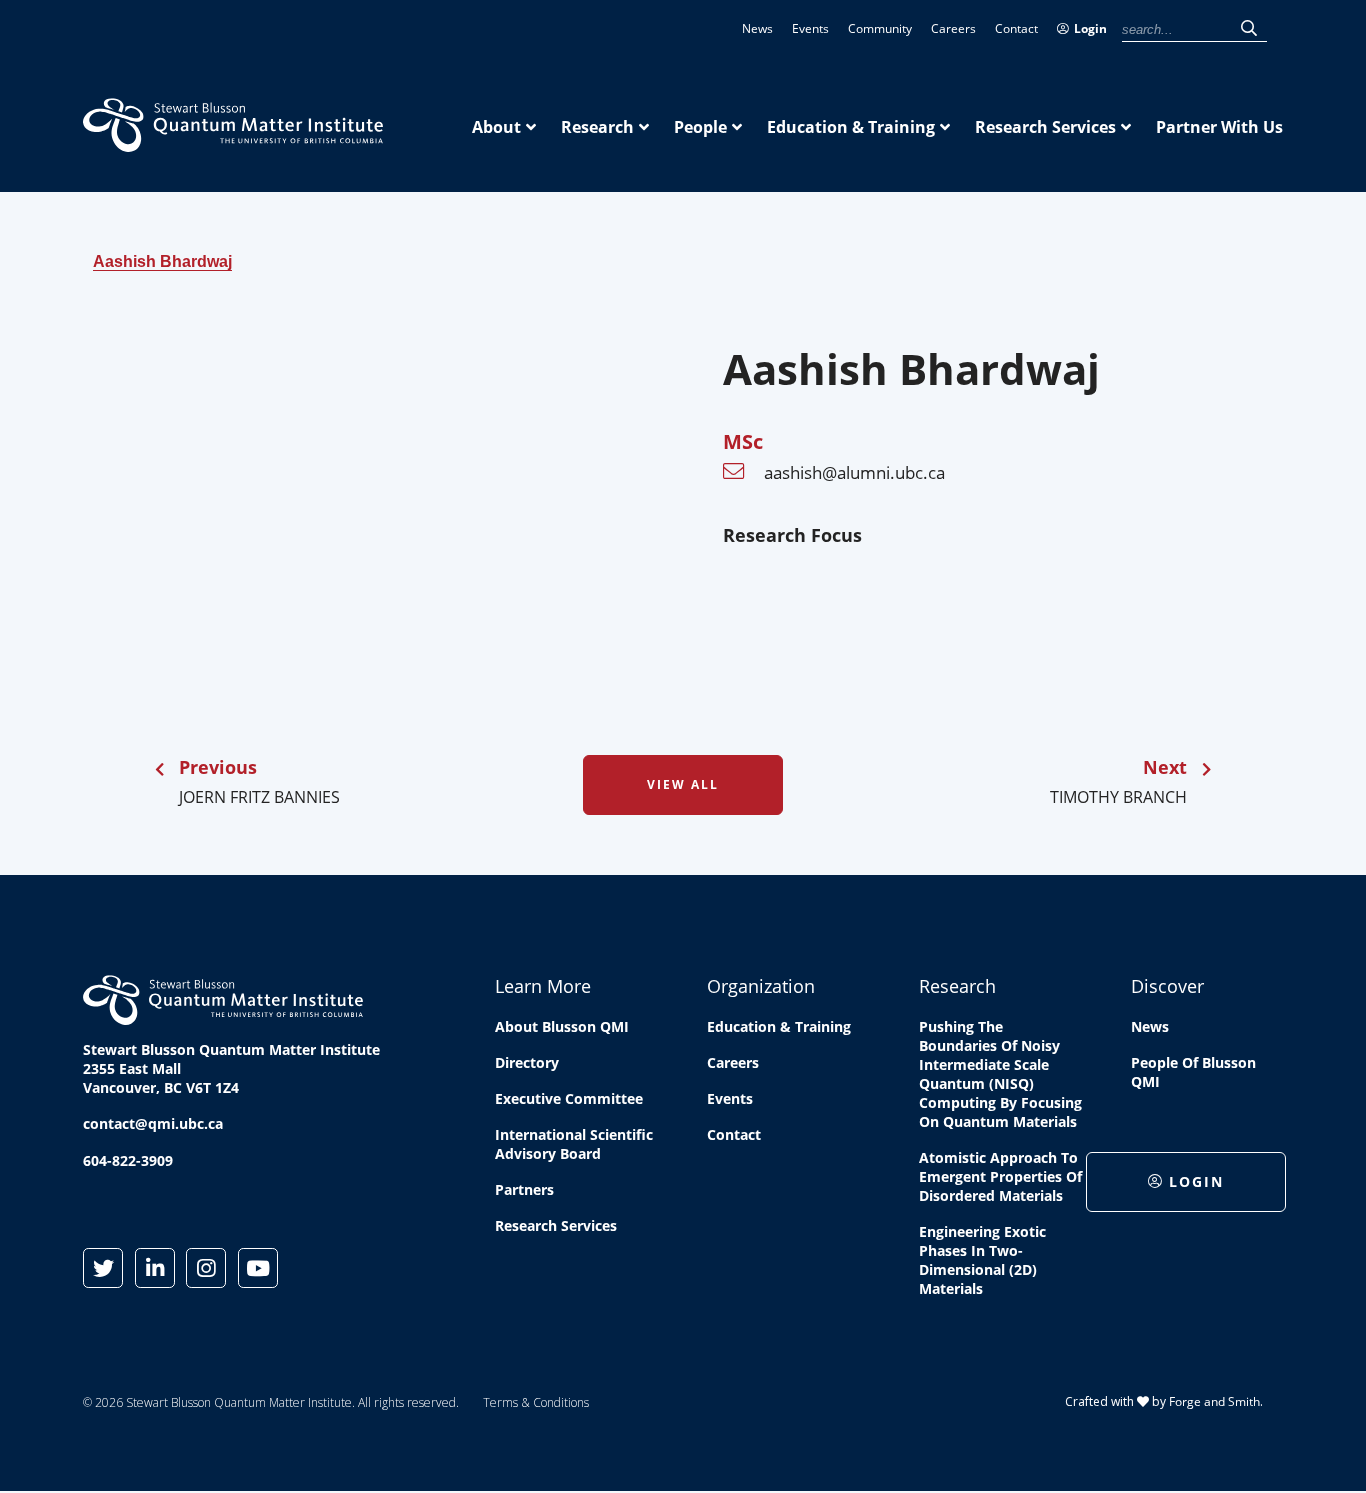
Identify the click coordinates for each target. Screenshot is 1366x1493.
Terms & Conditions (536, 1402)
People (700, 127)
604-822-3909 (128, 1160)
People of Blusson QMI (1193, 1072)
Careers (953, 28)
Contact (1016, 28)
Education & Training (851, 127)
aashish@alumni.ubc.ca (854, 472)
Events (810, 28)
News (757, 28)
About (496, 127)
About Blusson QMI (562, 1026)
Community (880, 28)
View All (683, 784)
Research (597, 127)
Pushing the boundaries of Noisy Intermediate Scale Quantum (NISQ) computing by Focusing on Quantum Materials (1000, 1074)
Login (1090, 28)
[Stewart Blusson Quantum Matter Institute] (233, 141)
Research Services (1045, 127)
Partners (524, 1189)
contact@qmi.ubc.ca (153, 1123)
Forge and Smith (1214, 1401)
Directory (527, 1062)
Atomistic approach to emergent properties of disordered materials (1000, 1176)
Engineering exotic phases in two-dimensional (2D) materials (982, 1260)
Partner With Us (1219, 127)
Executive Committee (569, 1098)
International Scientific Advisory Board (574, 1144)
